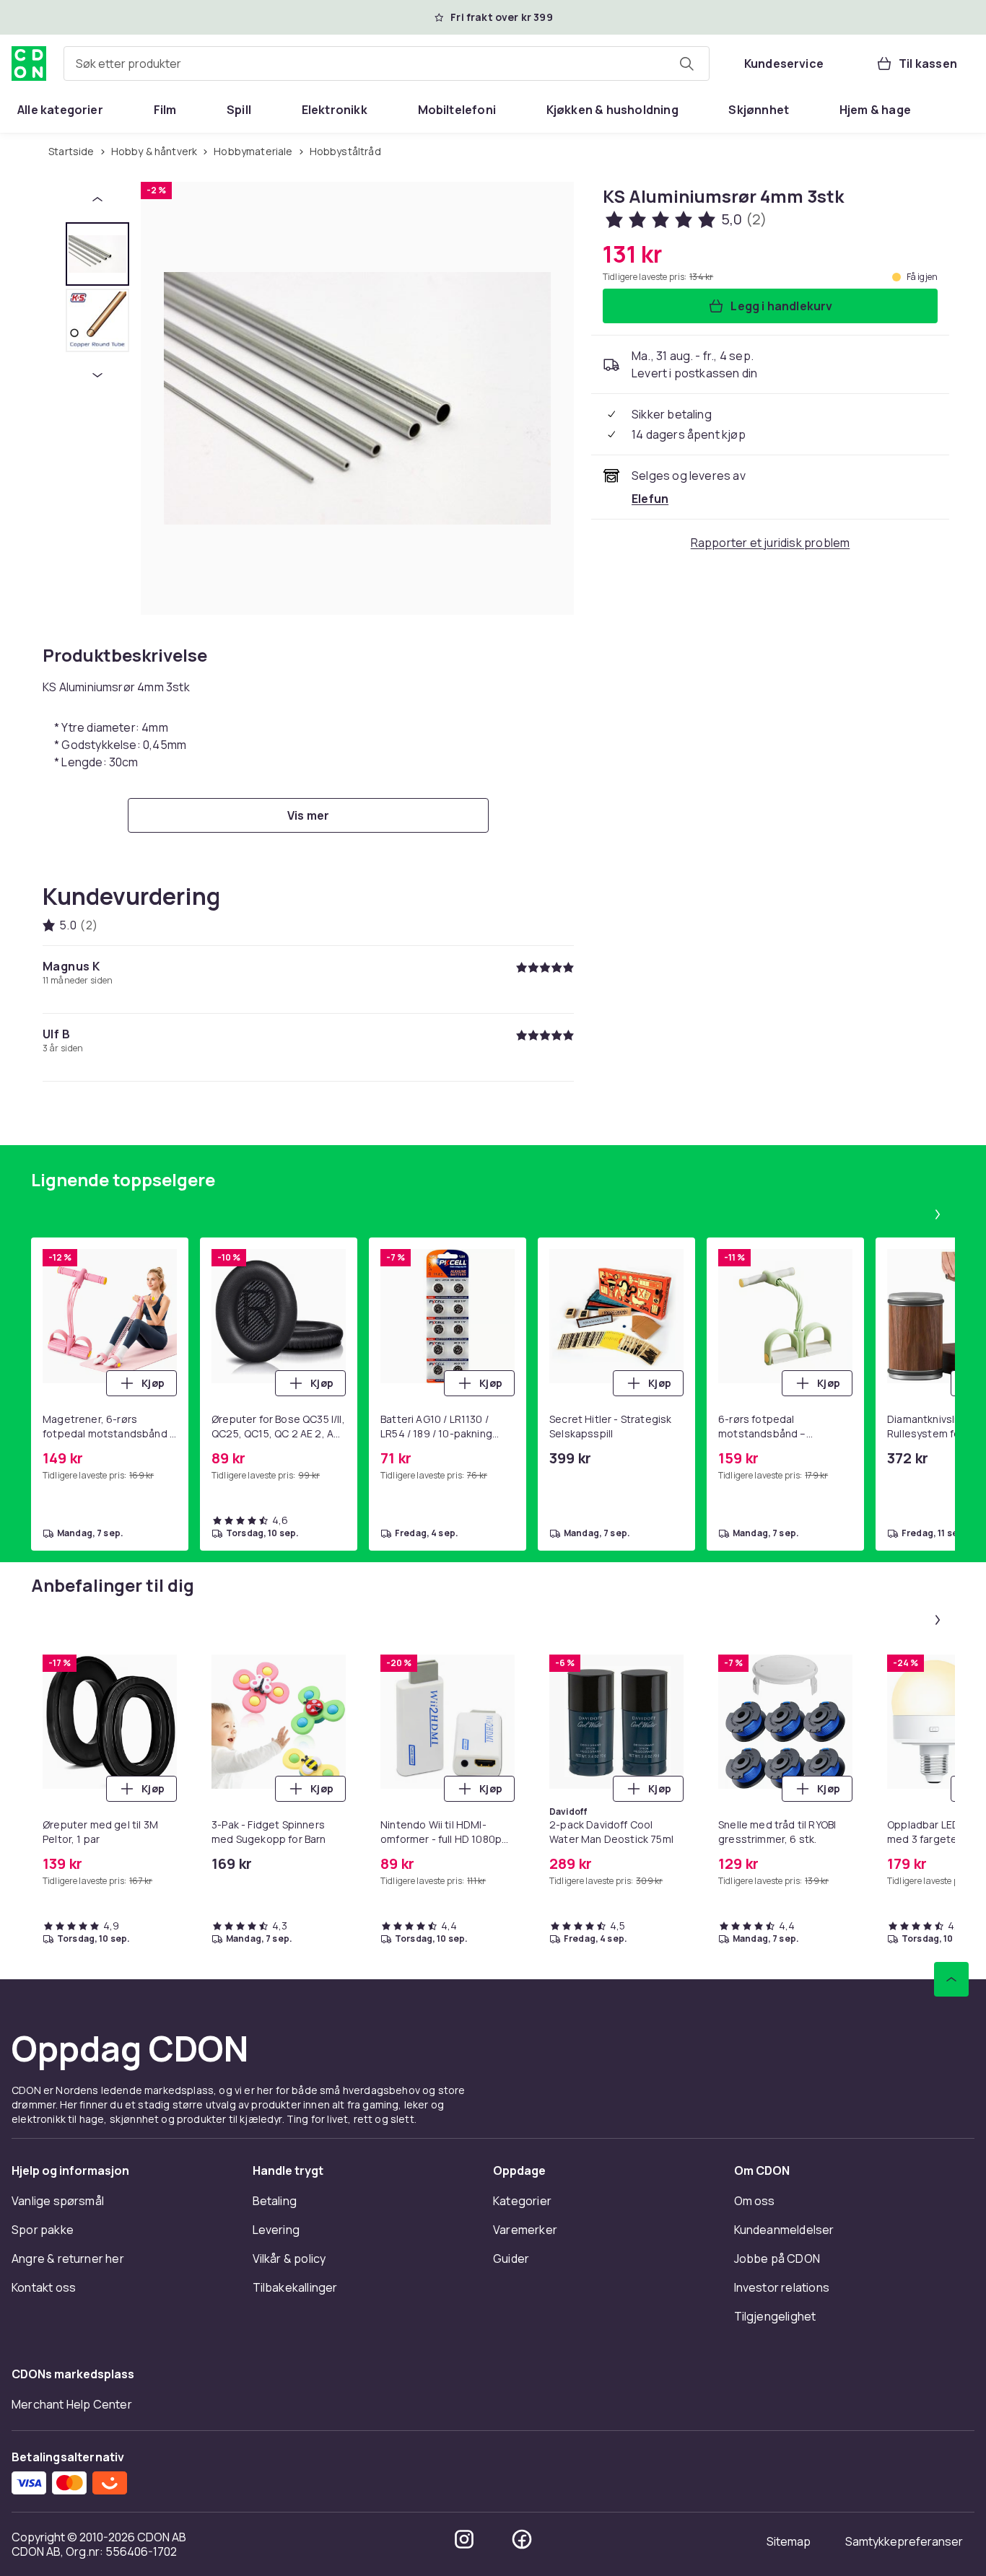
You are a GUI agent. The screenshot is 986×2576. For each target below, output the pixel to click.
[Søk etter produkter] (686, 63)
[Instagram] (464, 2539)
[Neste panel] (938, 1214)
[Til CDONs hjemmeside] (29, 63)
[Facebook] (522, 2539)
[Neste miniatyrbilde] (97, 375)
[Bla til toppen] (951, 1979)
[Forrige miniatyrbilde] (97, 199)
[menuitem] (60, 110)
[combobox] (387, 63)
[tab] (97, 254)
